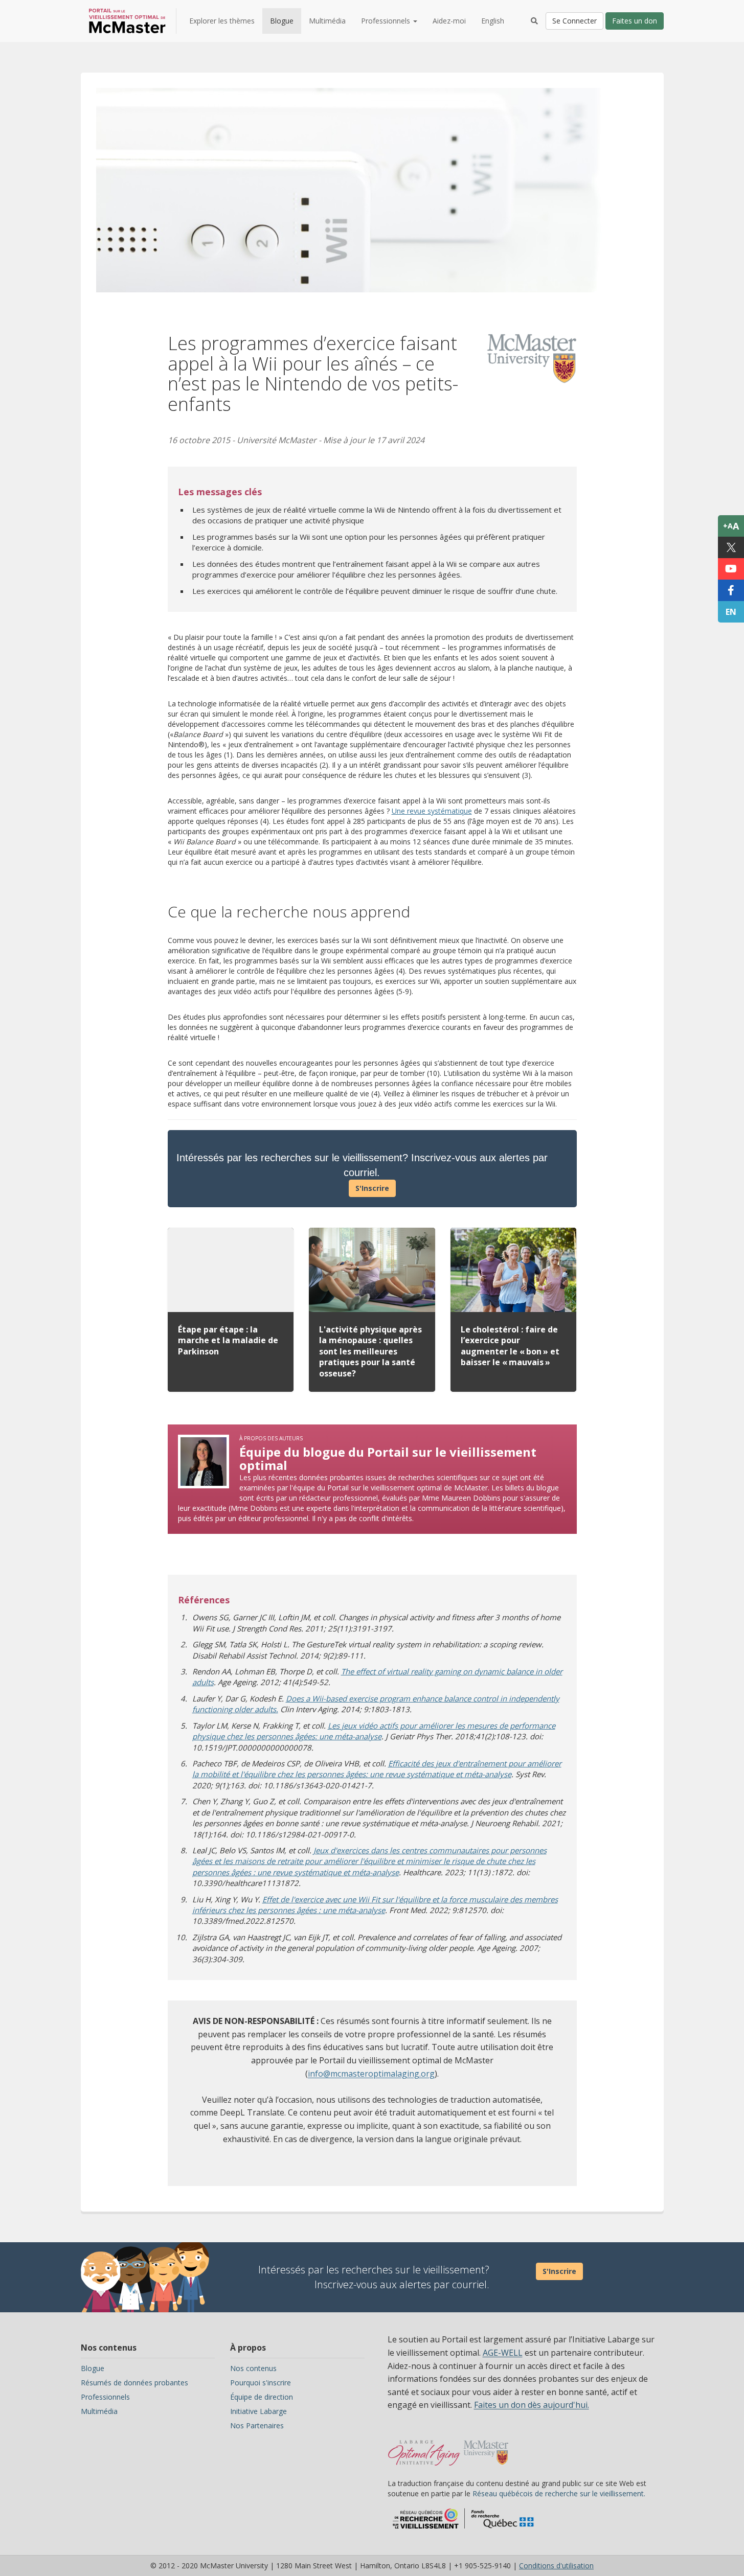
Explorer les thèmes (222, 21)
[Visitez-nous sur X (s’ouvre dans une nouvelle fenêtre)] (731, 547)
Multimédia (327, 21)
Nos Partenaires (257, 2425)
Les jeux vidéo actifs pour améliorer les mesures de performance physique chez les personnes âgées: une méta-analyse (374, 1731)
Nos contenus (253, 2368)
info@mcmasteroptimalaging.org (371, 2074)
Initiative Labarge (258, 2411)
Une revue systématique (432, 811)
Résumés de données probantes (134, 2383)
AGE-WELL (503, 2353)
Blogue (282, 21)
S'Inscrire (372, 1188)
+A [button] (731, 526)
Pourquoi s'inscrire (261, 2383)
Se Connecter (574, 21)
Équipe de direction (262, 2397)
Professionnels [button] (387, 21)
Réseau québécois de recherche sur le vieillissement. (559, 2493)
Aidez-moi (449, 21)
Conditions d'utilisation (556, 2566)
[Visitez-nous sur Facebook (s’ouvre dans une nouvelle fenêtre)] (731, 590)
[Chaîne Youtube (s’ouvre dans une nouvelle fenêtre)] (731, 569)
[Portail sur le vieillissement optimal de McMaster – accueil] (424, 2448)
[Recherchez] (534, 21)
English (493, 21)
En (731, 612)
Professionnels (105, 2397)
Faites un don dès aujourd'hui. (532, 2405)
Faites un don (635, 21)
